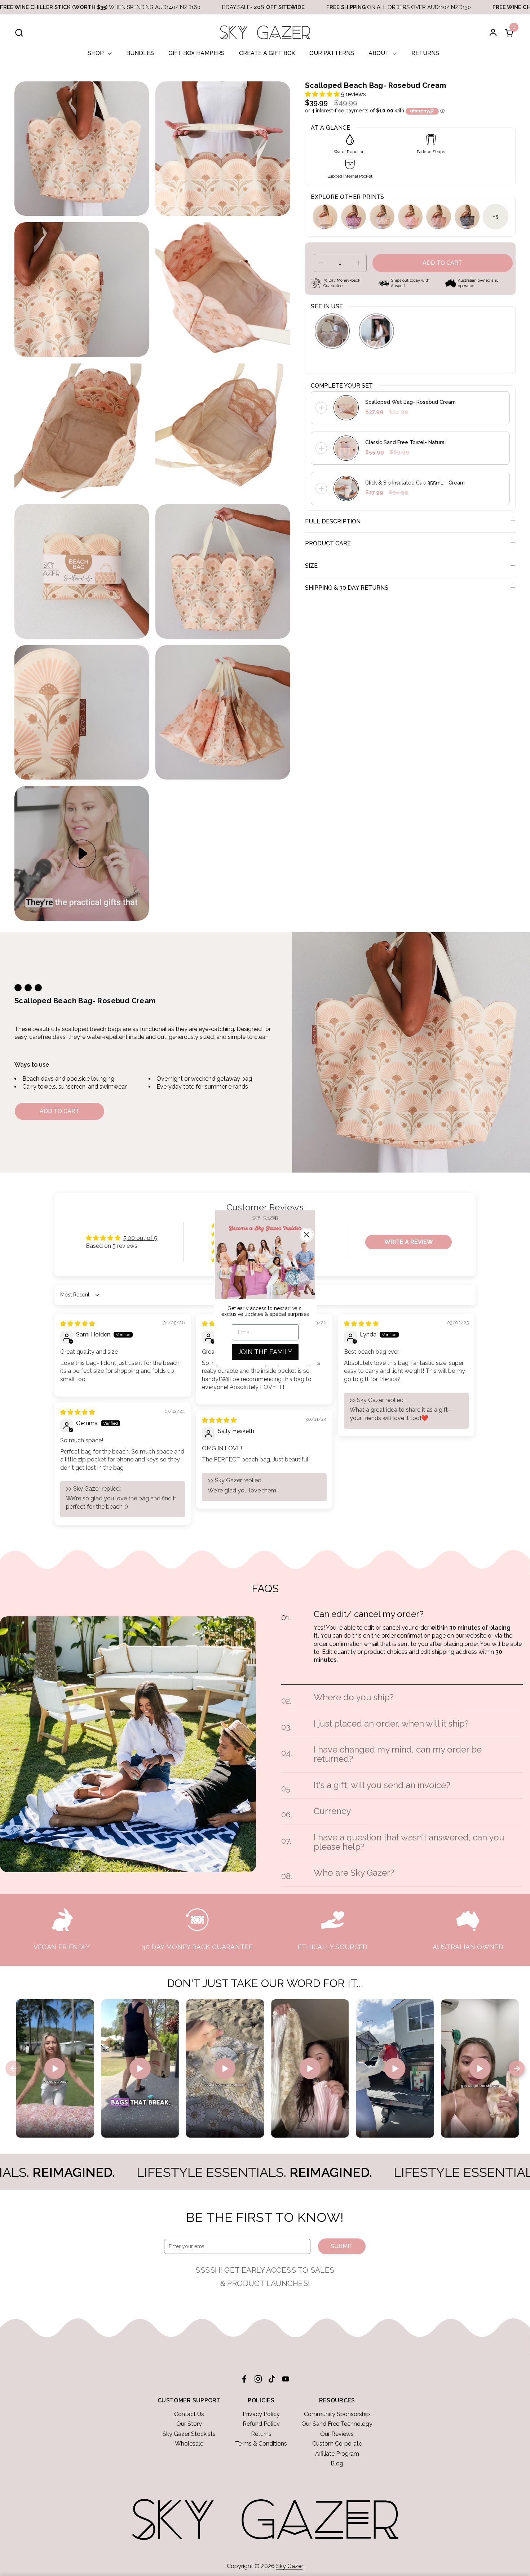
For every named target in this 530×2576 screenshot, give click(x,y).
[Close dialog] (307, 1235)
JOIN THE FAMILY (265, 1352)
